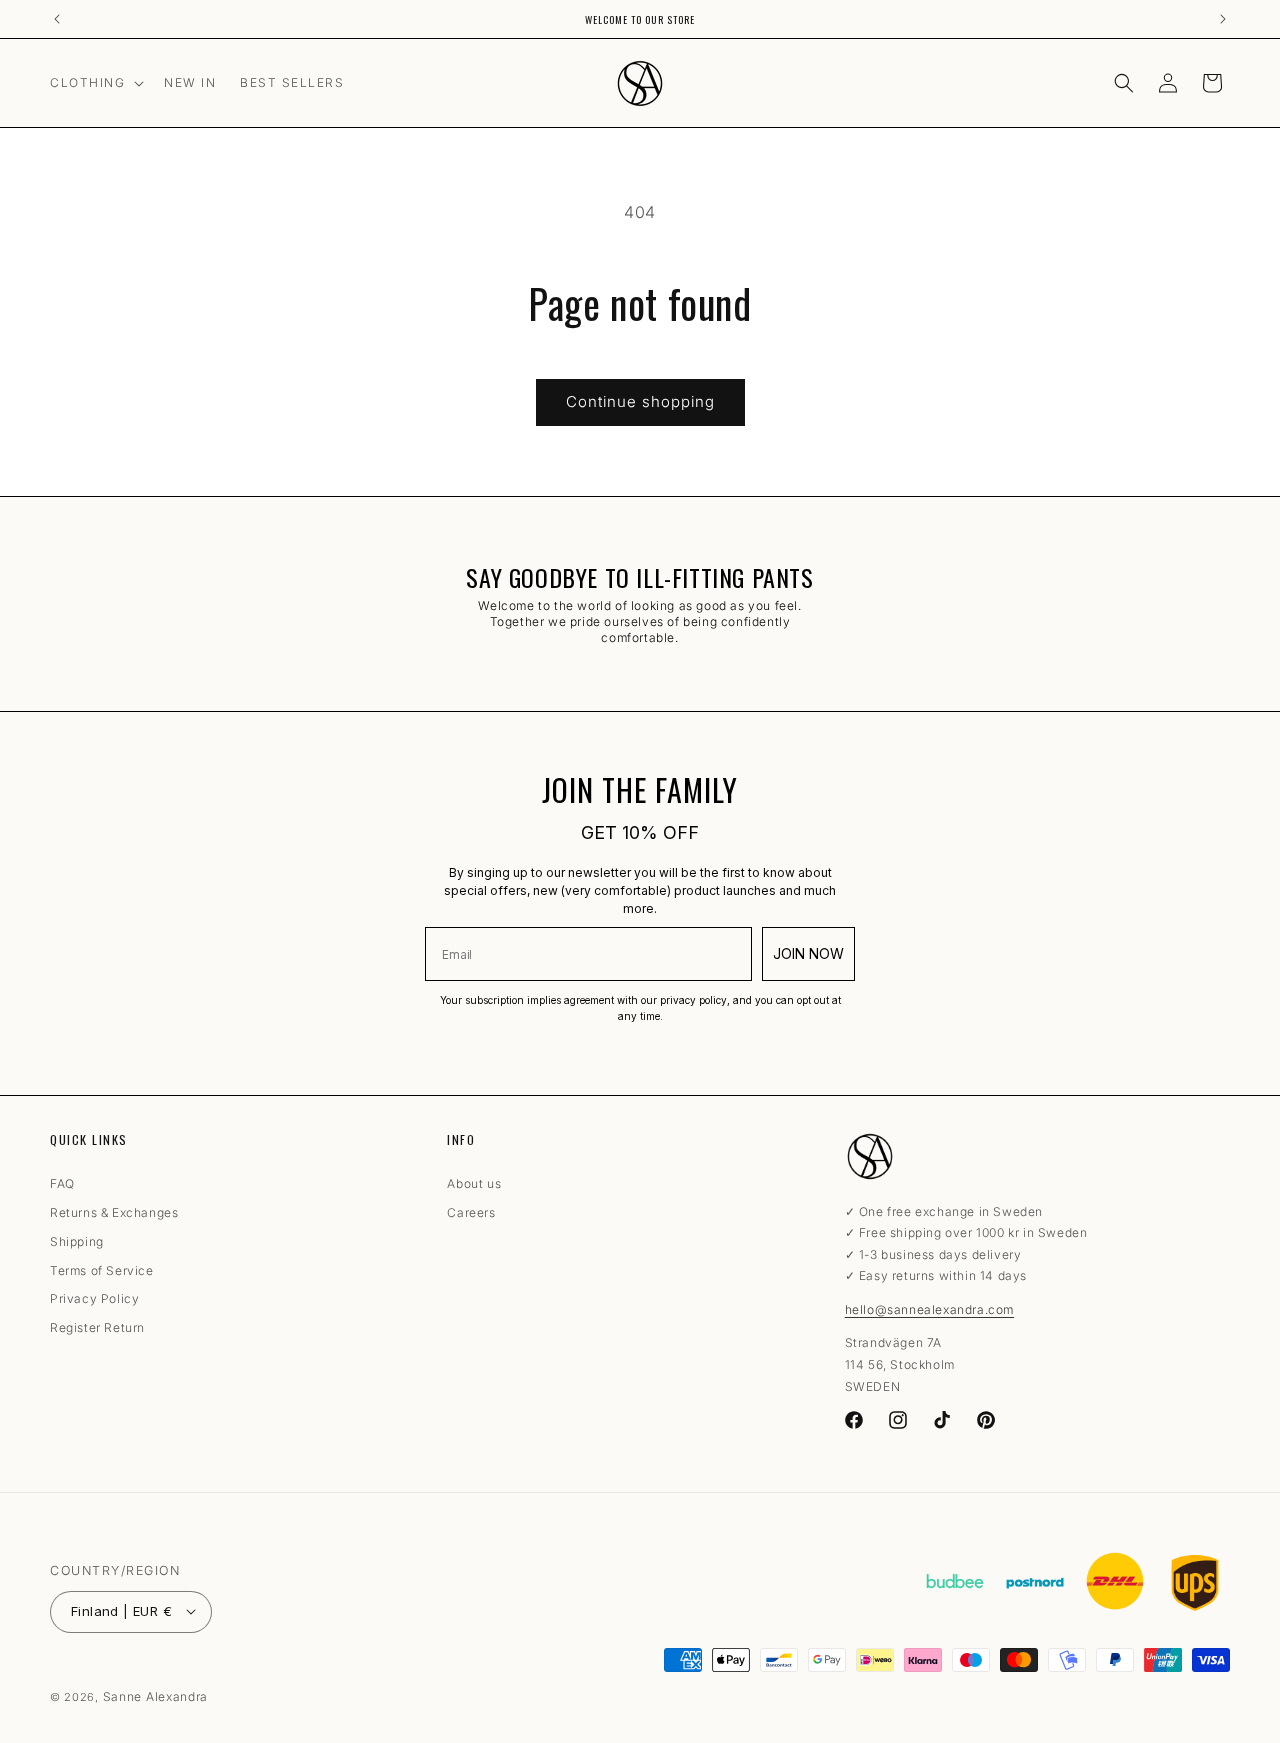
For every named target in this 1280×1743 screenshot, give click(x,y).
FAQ (62, 1187)
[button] (95, 83)
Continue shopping (640, 401)
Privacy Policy (94, 1300)
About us (474, 1187)
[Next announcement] (1223, 19)
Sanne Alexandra (156, 1696)
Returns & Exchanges (114, 1213)
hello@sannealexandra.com (929, 1309)
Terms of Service (102, 1271)
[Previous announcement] (57, 19)
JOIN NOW (808, 953)
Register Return (97, 1329)
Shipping (77, 1242)
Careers (471, 1213)
